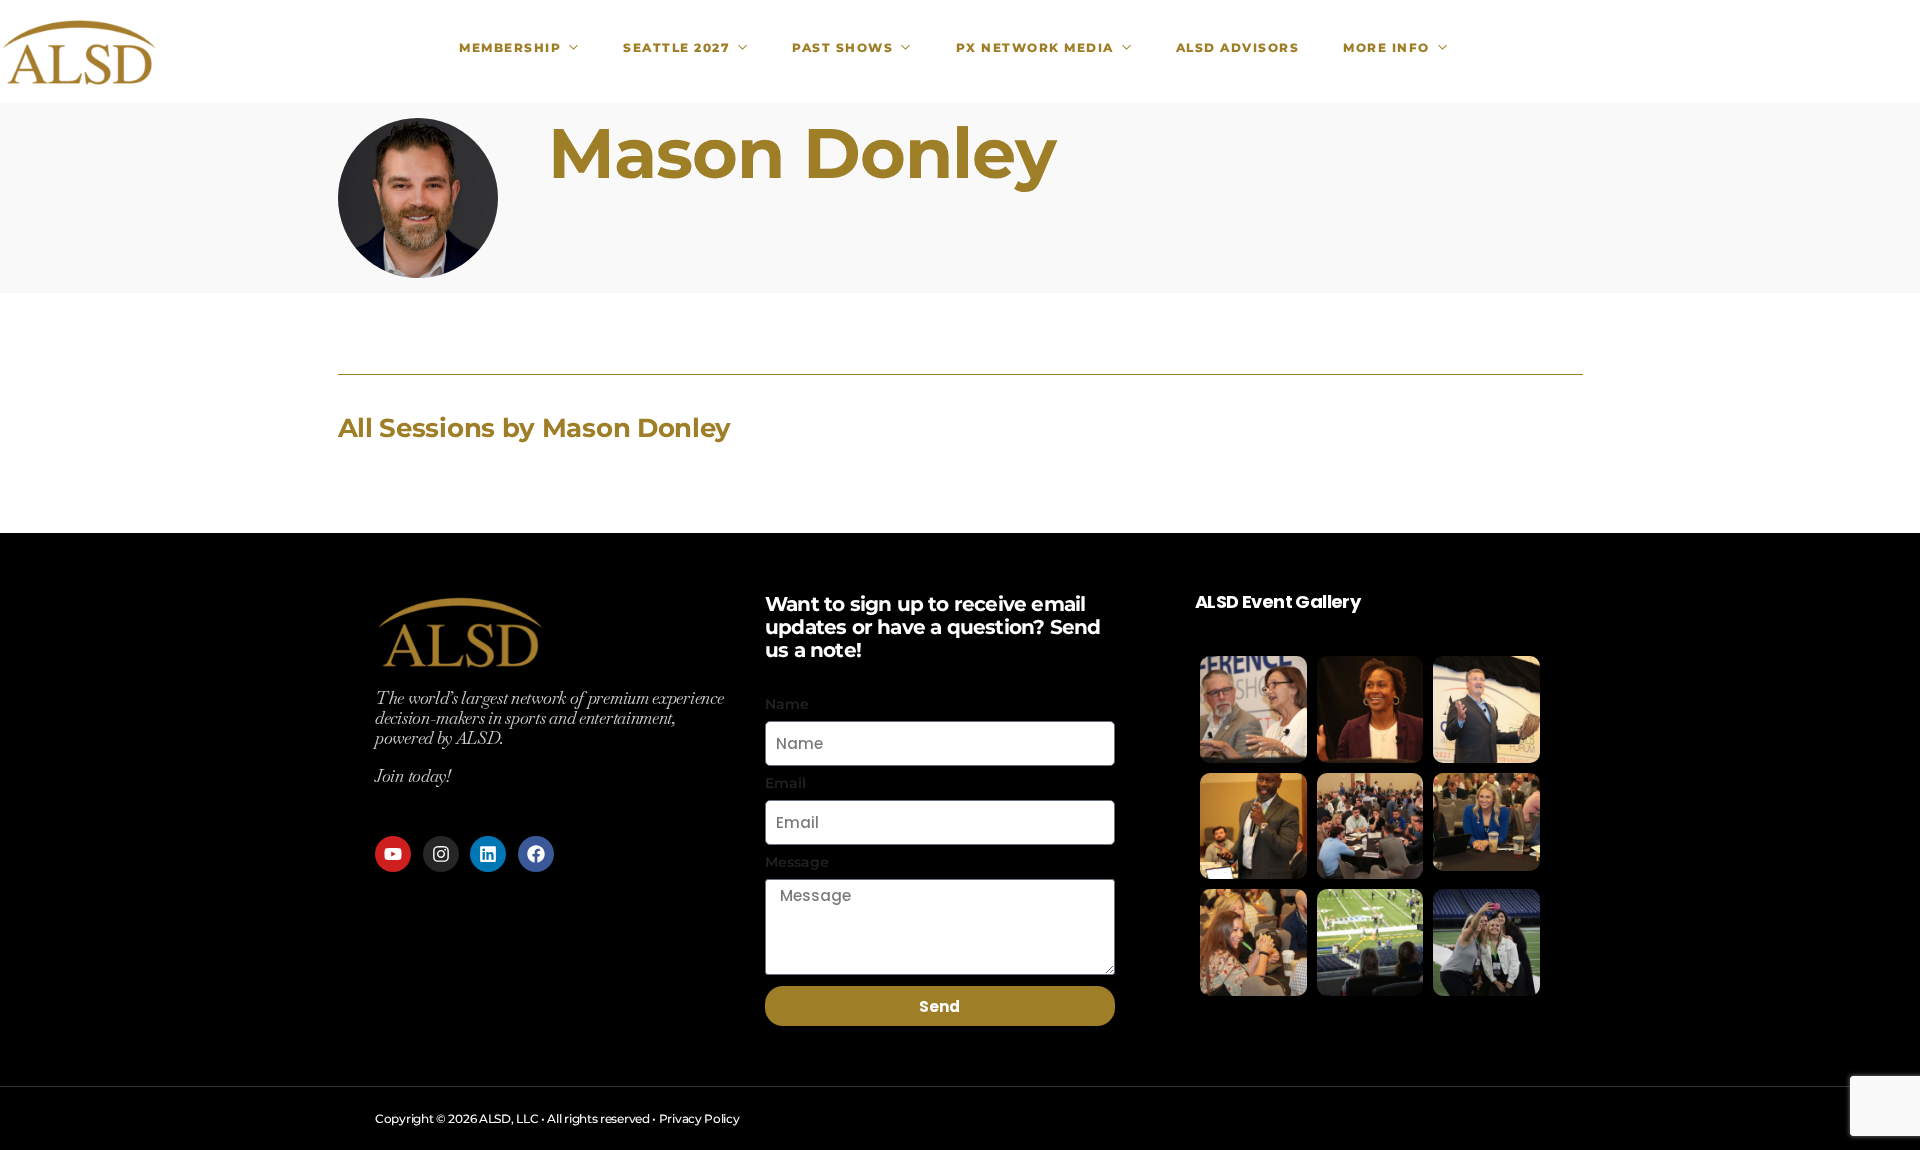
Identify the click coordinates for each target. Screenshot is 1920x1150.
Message (797, 862)
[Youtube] (393, 854)
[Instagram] (441, 854)
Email (785, 783)
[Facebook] (536, 854)
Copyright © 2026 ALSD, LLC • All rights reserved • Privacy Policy (557, 1118)
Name (787, 704)
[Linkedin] (488, 854)
